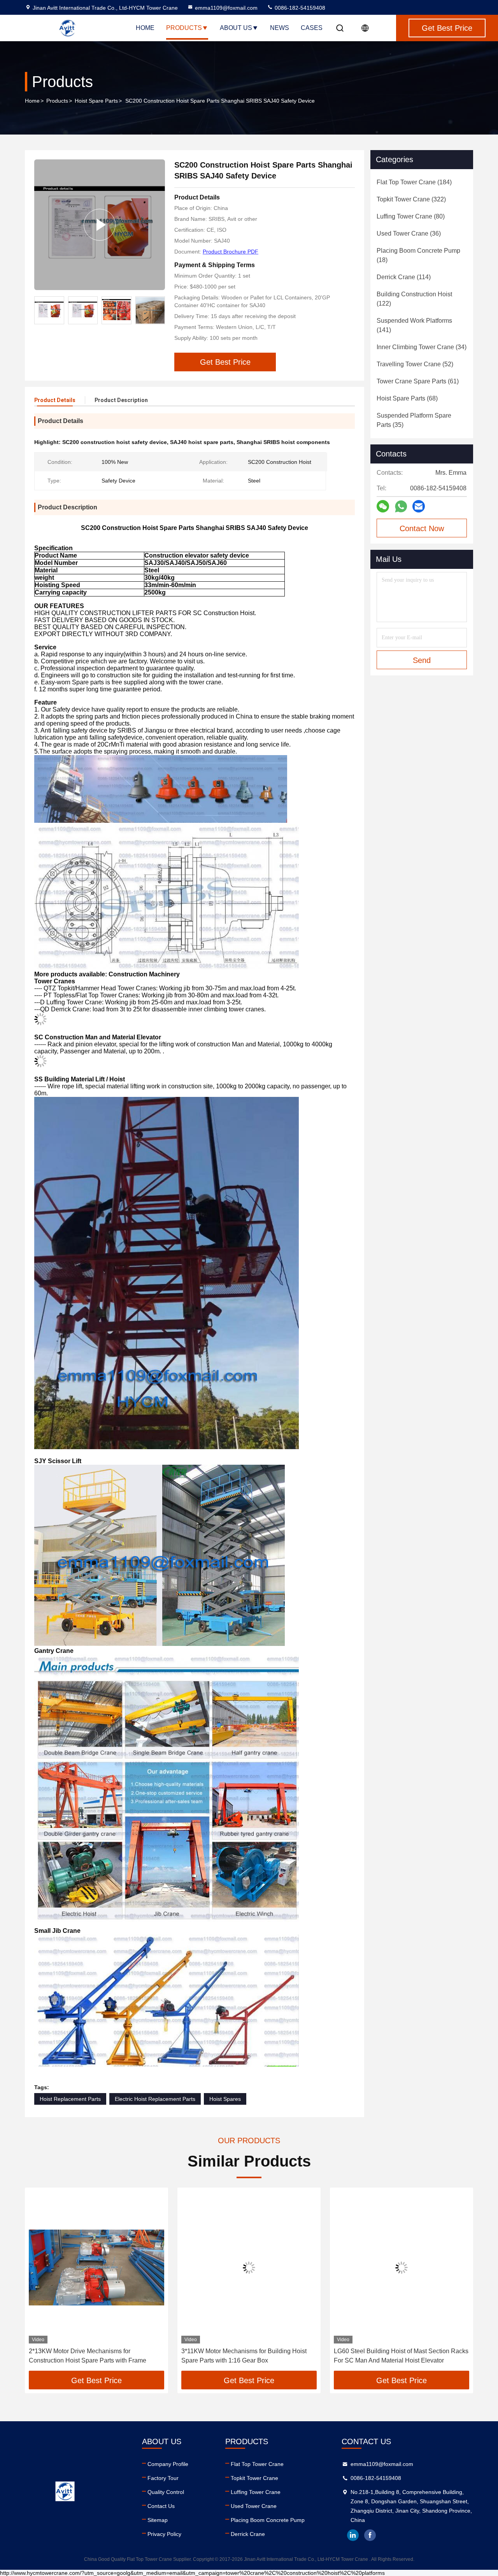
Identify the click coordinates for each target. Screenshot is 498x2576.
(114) (404, 277)
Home (145, 28)
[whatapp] (401, 506)
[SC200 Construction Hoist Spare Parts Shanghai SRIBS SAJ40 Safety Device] (100, 225)
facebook (370, 2535)
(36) (409, 233)
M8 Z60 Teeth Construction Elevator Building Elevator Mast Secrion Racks (395, 2356)
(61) (418, 381)
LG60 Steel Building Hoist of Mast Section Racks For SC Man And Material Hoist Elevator (249, 2356)
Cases (312, 28)
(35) (414, 420)
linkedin (353, 2535)
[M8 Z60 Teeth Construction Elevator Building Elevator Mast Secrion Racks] (402, 2267)
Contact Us (161, 2506)
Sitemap (158, 2520)
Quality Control (166, 2492)
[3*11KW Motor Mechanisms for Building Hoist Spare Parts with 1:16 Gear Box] (96, 2267)
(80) (411, 216)
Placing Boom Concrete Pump (268, 2520)
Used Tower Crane (254, 2506)
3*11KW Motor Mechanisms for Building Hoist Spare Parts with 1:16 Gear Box (91, 2356)
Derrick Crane (248, 2534)
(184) (414, 182)
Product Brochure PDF (231, 252)
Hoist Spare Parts (96, 101)
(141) (414, 325)
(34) (422, 347)
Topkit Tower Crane (254, 2478)
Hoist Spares (225, 2099)
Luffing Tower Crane (256, 2492)
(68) (407, 398)
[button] (39, 2282)
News (280, 28)
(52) (415, 364)
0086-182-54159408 (299, 8)
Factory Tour (163, 2478)
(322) (411, 199)
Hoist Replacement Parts (70, 2099)
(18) (418, 255)
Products (184, 28)
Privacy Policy (164, 2534)
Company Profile (168, 2464)
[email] (419, 506)
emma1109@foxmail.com (226, 8)
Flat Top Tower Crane (257, 2464)
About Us (236, 28)
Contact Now (422, 528)
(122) (414, 299)
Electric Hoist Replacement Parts (155, 2099)
